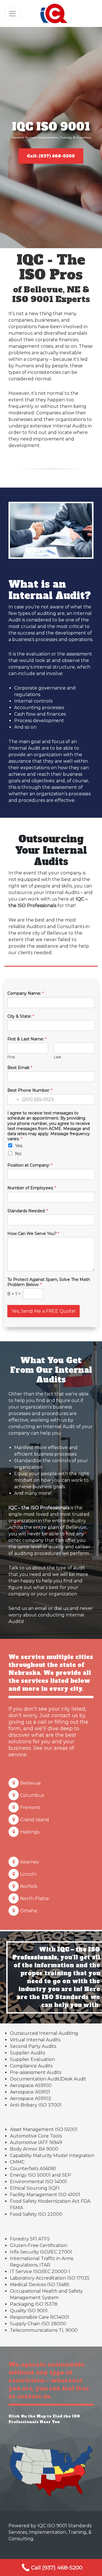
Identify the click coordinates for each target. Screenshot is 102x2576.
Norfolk (29, 1886)
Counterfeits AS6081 (33, 2169)
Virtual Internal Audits (35, 2040)
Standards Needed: (28, 1211)
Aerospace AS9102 (31, 2098)
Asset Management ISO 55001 (44, 2129)
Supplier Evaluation (32, 2059)
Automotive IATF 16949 (36, 2142)
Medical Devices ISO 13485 (40, 2285)
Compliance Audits (31, 2066)
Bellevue (30, 1783)
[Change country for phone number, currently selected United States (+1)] (14, 1099)
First (11, 1057)
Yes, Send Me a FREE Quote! (43, 1311)
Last (58, 1057)
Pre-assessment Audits (36, 2072)
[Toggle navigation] (12, 14)
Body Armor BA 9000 (34, 2149)
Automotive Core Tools (36, 2136)
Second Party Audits (33, 2046)
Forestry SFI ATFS (30, 2239)
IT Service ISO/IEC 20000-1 (40, 2272)
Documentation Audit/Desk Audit (48, 2079)
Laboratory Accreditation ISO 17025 (50, 2278)
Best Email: (20, 1068)
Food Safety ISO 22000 (36, 2214)
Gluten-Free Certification (39, 2245)
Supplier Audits (27, 2053)
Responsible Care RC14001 (40, 2317)
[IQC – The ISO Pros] (54, 13)
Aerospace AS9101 (30, 2092)
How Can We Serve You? (33, 1234)
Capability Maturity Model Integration (52, 2156)
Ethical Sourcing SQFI (35, 2188)
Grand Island (35, 1820)
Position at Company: (30, 1165)
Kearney (30, 1862)
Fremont (30, 1807)
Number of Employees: (32, 1188)
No (18, 1154)
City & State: (21, 1016)
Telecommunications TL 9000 (44, 2330)
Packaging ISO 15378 (34, 2304)
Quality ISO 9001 (29, 2311)
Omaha (28, 1911)
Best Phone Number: (30, 1090)
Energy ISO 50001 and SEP (41, 2175)
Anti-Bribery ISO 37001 (36, 2105)
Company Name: (25, 993)
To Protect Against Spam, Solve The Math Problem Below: (49, 1282)
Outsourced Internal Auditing (44, 2033)
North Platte (35, 1899)
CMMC (17, 2162)
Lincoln (28, 1874)
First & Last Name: (27, 1039)
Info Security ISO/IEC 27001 (41, 2252)
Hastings (30, 1832)
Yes (19, 1146)
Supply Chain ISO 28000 (38, 2324)
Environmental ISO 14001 (38, 2182)
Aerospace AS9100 (31, 2085)
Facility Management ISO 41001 (45, 2195)
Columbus (32, 1795)
